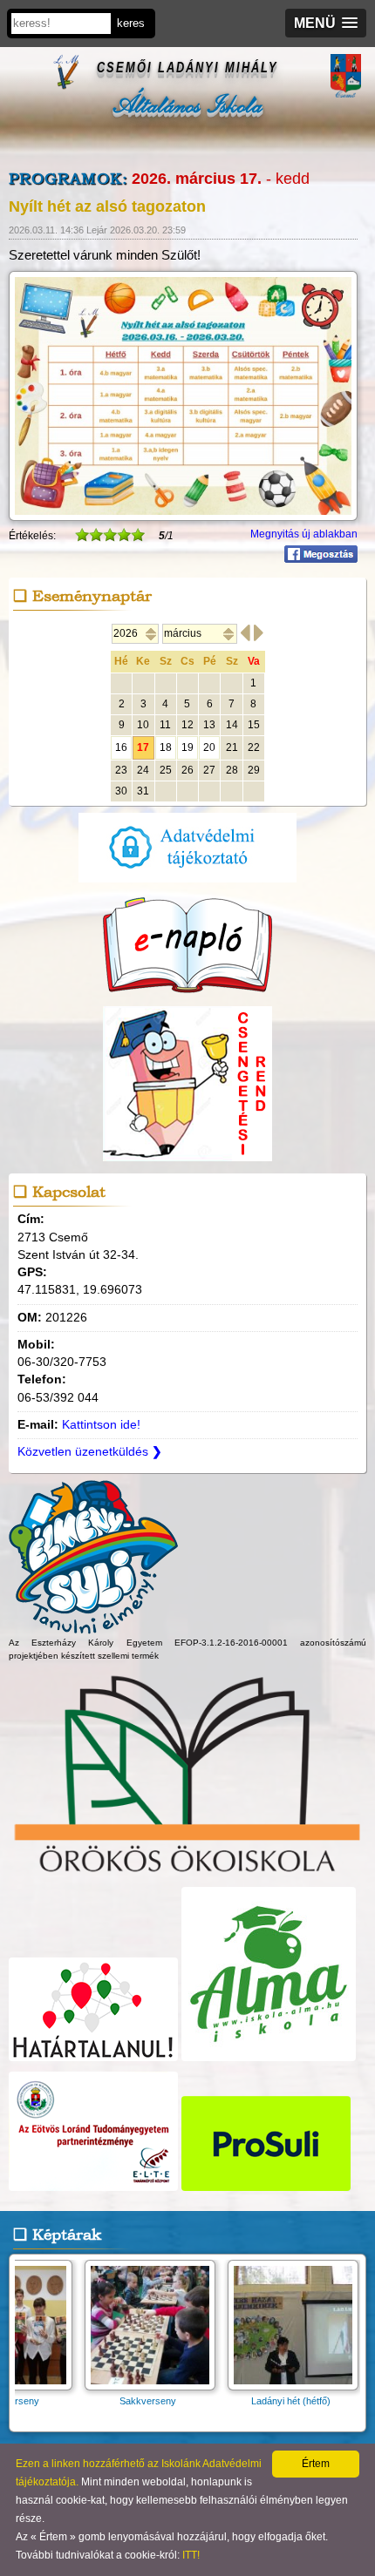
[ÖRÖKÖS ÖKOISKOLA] (187, 1876)
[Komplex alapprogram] (93, 1626)
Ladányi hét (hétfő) (207, 2401)
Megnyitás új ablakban (304, 534)
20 (209, 747)
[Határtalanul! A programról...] (93, 2062)
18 (166, 747)
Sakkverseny (64, 2401)
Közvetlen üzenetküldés (90, 1452)
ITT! (191, 2555)
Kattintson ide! (101, 1425)
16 (121, 747)
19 (187, 747)
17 (143, 747)
